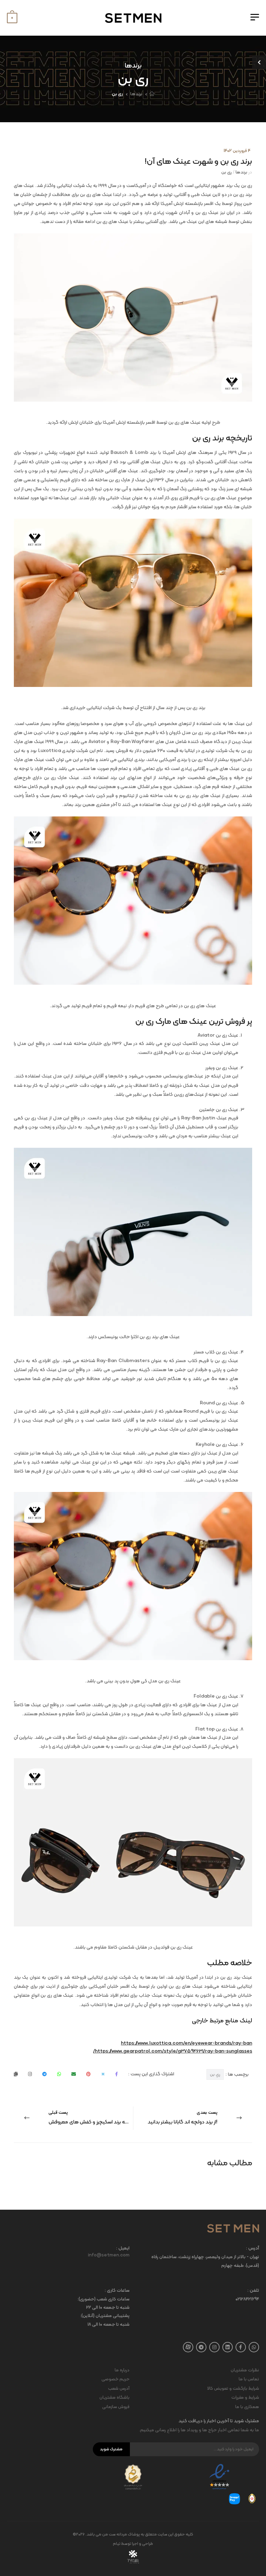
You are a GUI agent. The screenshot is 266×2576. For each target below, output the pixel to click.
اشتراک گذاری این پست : (151, 2074)
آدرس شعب (119, 2389)
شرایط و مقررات (245, 2398)
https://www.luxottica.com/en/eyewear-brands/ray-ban (187, 2043)
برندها (136, 94)
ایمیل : (123, 2249)
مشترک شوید (111, 2449)
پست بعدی (183, 2118)
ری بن (117, 94)
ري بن (215, 2075)
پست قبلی (91, 2118)
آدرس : (252, 2249)
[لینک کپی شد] (16, 2074)
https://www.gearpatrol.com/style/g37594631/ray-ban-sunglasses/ (173, 2051)
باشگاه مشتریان (114, 2398)
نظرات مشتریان (245, 2370)
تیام (117, 2544)
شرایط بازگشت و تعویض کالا (233, 2389)
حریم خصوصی (116, 2379)
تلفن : (253, 2291)
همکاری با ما (247, 2407)
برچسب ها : (229, 2074)
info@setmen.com (109, 2255)
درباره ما (122, 2370)
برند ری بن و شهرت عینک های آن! (198, 162)
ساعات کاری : (117, 2291)
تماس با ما (249, 2379)
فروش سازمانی (116, 2407)
